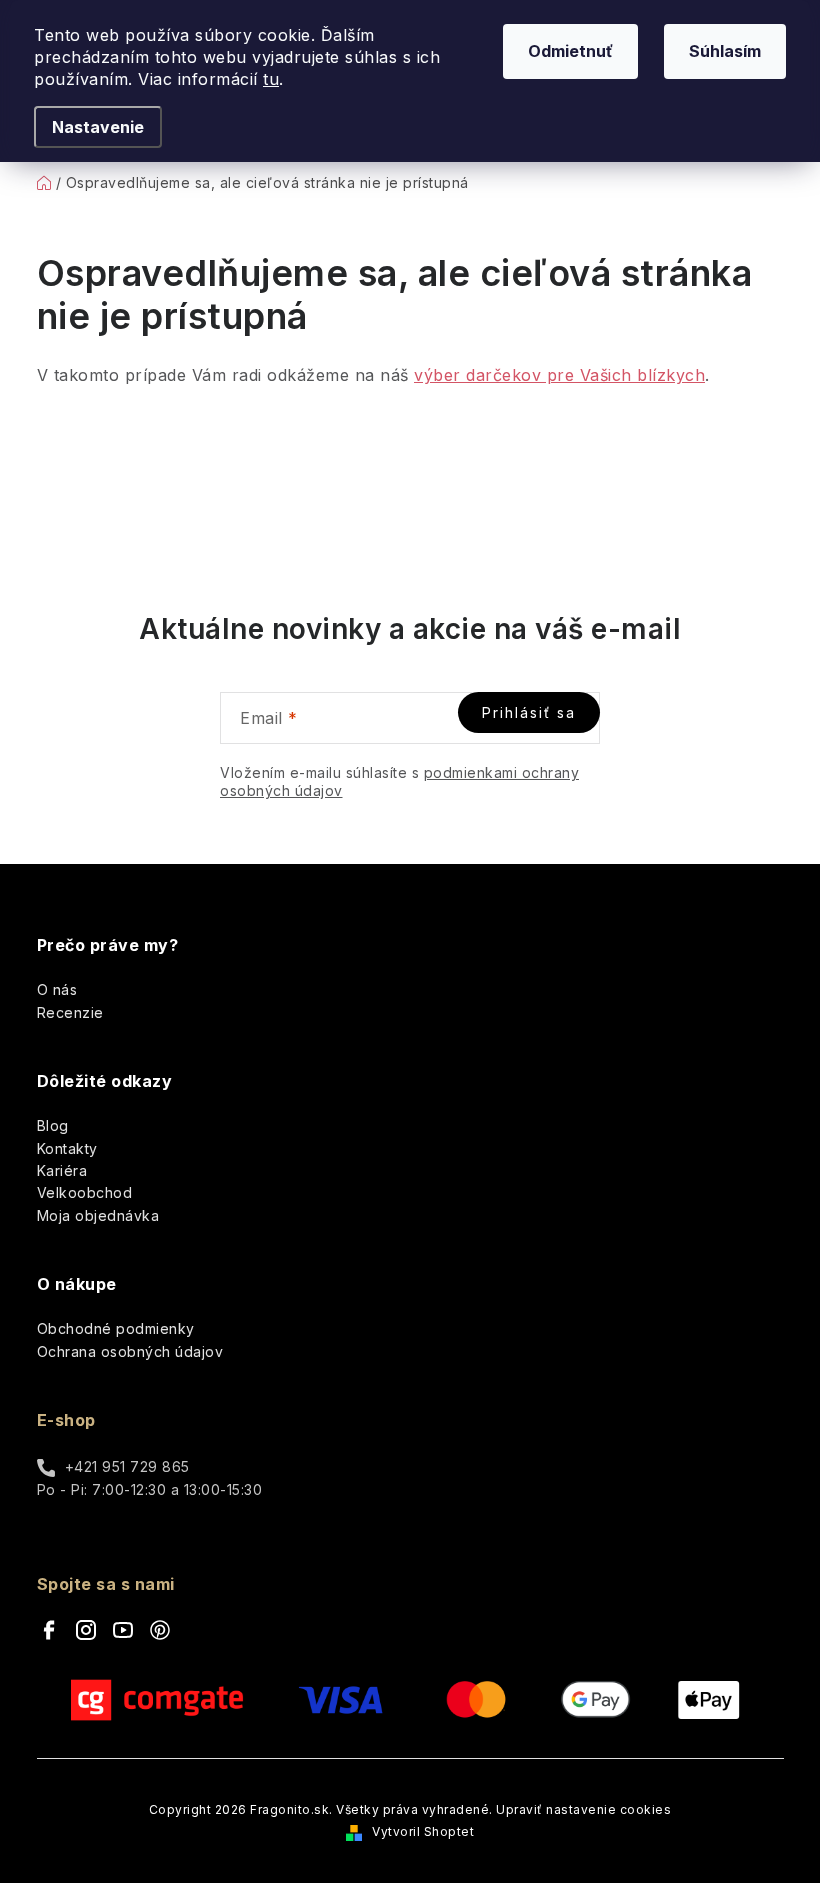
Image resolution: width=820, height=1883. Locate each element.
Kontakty (67, 1148)
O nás (57, 989)
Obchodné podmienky (116, 1328)
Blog (53, 1125)
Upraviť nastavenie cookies (583, 1809)
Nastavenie (98, 127)
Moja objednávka (98, 1215)
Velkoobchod (85, 1192)
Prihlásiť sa (529, 712)
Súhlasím (725, 51)
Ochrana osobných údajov (130, 1351)
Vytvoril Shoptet (423, 1831)
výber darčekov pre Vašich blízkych (559, 375)
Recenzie (70, 1012)
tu (271, 79)
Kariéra (62, 1170)
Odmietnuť (570, 51)
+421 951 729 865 (127, 1466)
